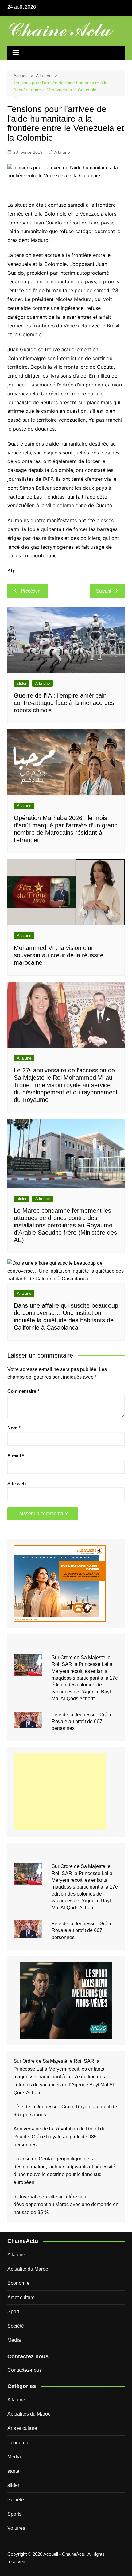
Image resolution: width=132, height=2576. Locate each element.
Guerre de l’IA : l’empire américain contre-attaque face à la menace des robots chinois (64, 703)
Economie (18, 2283)
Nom (14, 1428)
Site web (17, 1484)
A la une (62, 152)
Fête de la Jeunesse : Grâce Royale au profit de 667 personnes (82, 1722)
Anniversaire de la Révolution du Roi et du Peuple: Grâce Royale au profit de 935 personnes (60, 2137)
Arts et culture (22, 2428)
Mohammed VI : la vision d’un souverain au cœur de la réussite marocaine (59, 955)
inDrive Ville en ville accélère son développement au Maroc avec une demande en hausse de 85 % (66, 2205)
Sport (13, 2312)
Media (14, 2340)
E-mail (16, 1456)
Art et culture (21, 2297)
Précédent (31, 591)
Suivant (104, 591)
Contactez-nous (25, 2370)
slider (22, 683)
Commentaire (23, 1391)
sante (13, 2471)
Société (16, 2326)
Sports (14, 2514)
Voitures (16, 2528)
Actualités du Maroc (29, 2414)
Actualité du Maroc (28, 2269)
